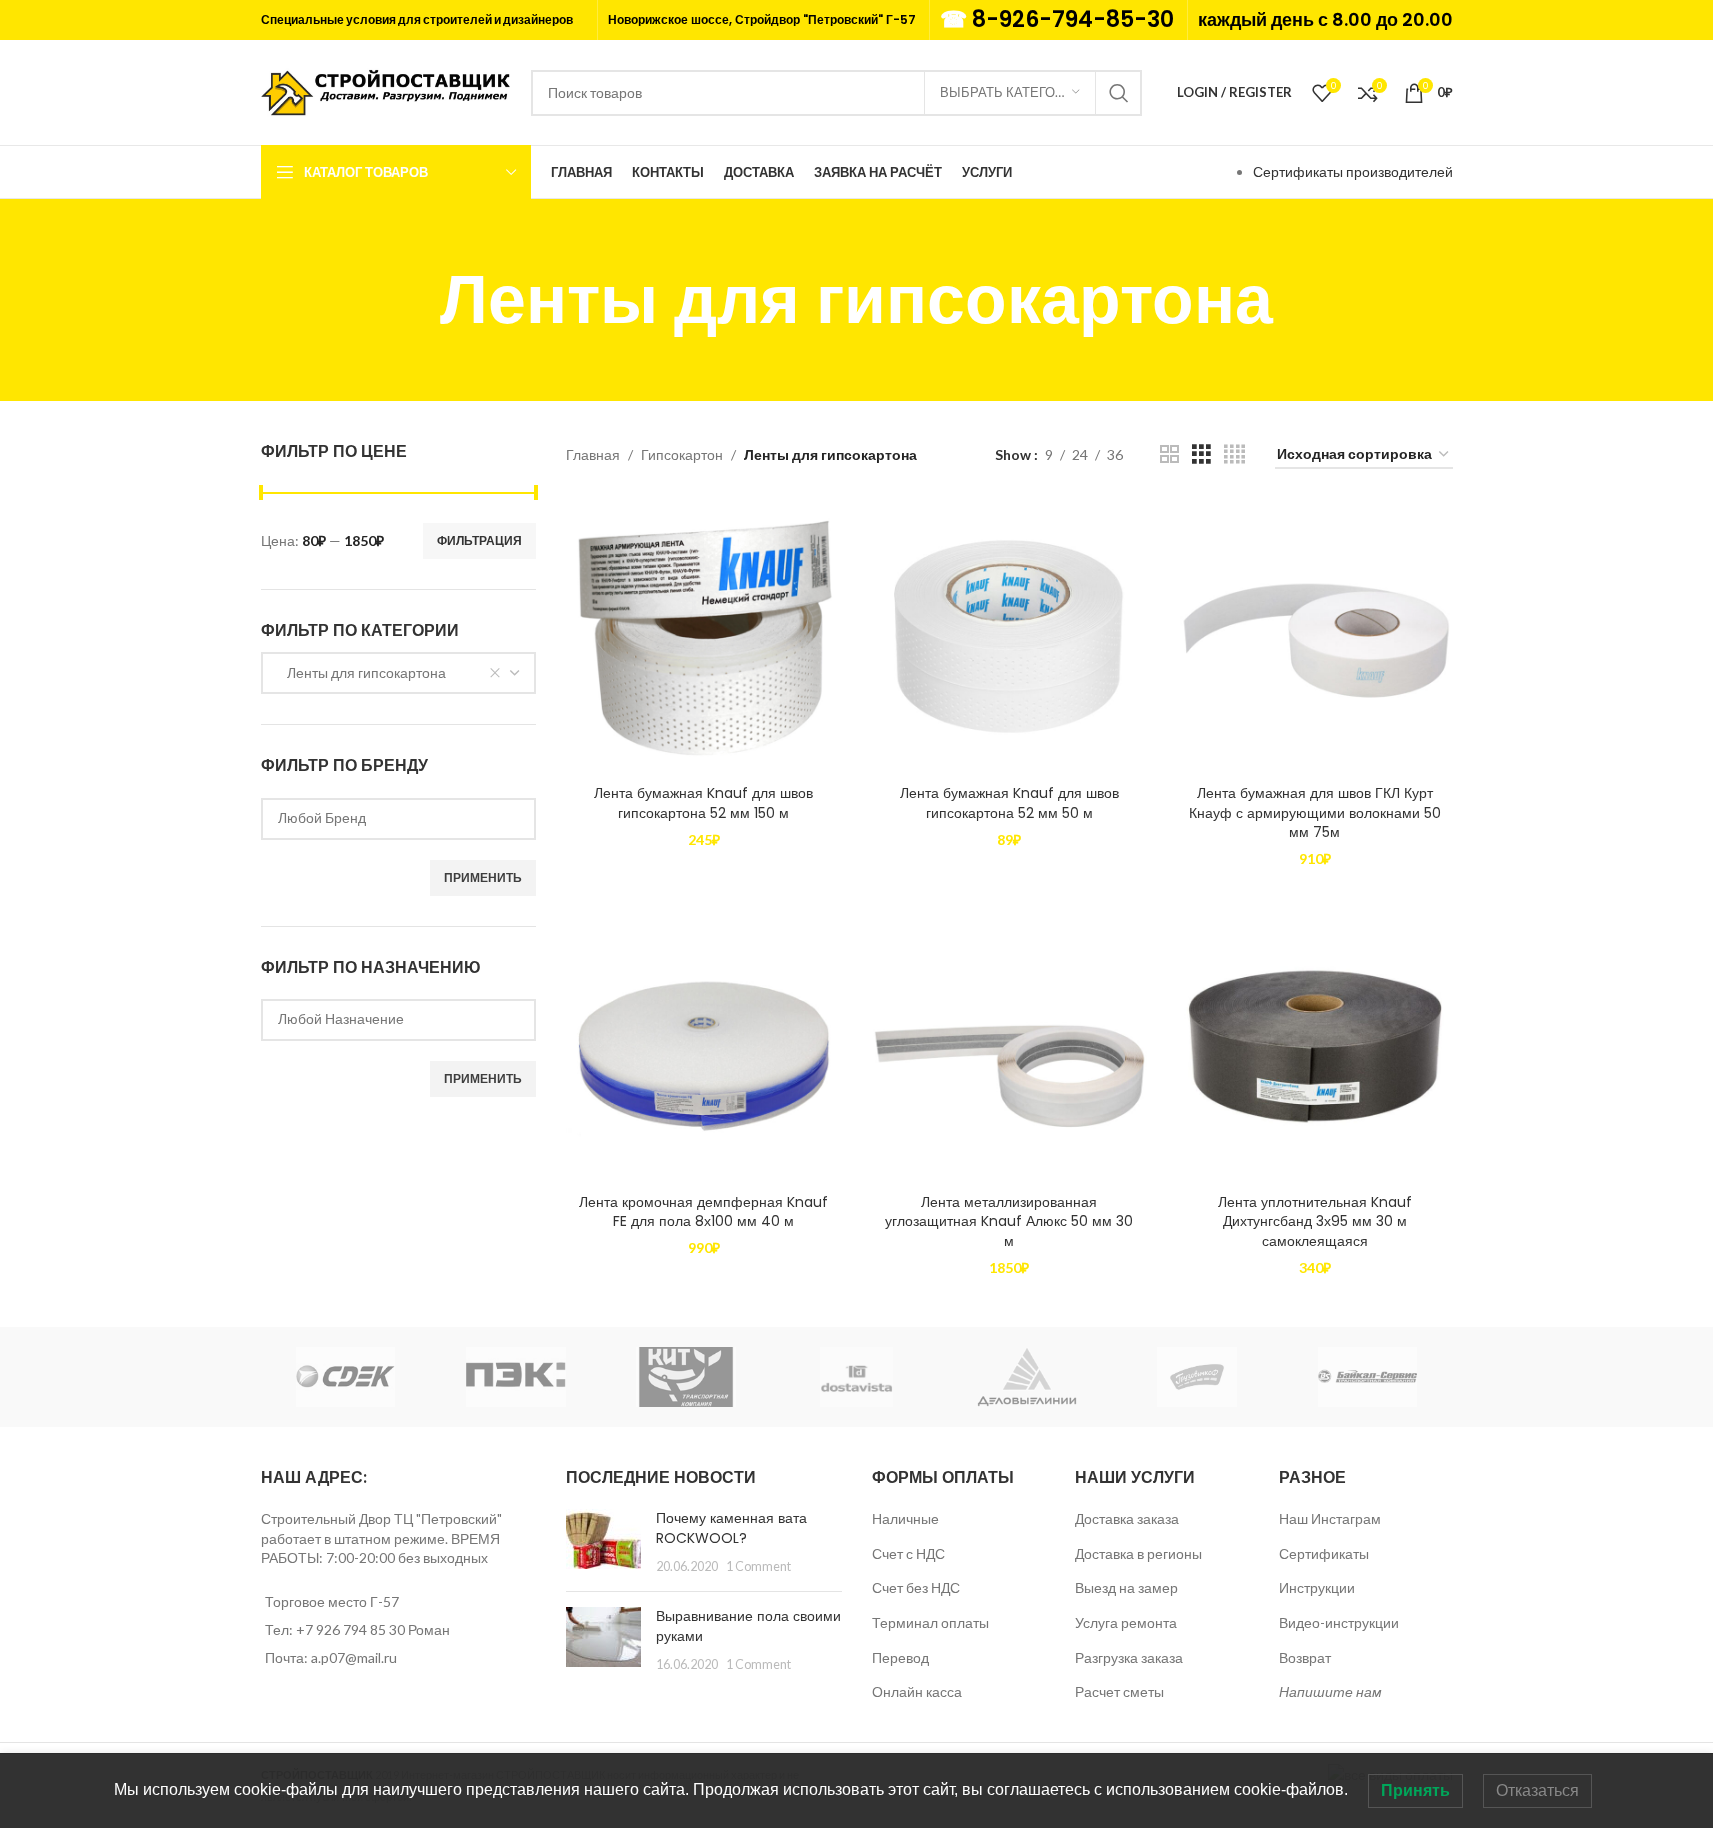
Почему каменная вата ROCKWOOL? (731, 1528)
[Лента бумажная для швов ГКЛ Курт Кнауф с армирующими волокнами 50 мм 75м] (1315, 637)
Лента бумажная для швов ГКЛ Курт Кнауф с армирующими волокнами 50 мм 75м (1315, 812)
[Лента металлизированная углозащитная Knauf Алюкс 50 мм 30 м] (1010, 1046)
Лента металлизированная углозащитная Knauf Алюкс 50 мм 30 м (1009, 1221)
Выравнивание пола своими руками (748, 1626)
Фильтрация (479, 540)
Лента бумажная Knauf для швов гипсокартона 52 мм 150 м (703, 803)
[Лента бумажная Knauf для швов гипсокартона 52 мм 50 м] (1010, 637)
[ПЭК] (516, 1377)
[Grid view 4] (1234, 454)
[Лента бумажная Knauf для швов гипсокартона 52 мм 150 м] (704, 637)
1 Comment (758, 1566)
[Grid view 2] (1169, 454)
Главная (593, 454)
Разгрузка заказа (1129, 1657)
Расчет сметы (1119, 1691)
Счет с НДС (908, 1553)
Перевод (900, 1657)
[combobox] (399, 673)
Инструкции (1317, 1587)
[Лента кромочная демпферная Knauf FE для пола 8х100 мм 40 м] (704, 1046)
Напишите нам (1330, 1691)
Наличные (905, 1518)
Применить (483, 877)
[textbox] (399, 817)
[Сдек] (346, 1377)
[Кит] (686, 1377)
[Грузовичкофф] (1197, 1377)
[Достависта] (856, 1377)
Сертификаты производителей (1353, 171)
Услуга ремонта (1126, 1622)
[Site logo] (386, 90)
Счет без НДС (916, 1587)
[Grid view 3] (1201, 454)
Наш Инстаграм (1330, 1518)
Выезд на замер (1126, 1587)
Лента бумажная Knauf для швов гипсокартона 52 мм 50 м (1009, 803)
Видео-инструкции (1339, 1622)
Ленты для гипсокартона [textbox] (362, 672)
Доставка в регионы (1138, 1553)
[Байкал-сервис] (1367, 1377)
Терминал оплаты (930, 1622)
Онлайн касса (917, 1691)
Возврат (1305, 1657)
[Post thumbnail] (603, 1542)
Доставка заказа (1127, 1518)
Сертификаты (1324, 1553)
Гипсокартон (682, 454)
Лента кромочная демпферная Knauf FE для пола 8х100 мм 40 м (703, 1212)
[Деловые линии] (1027, 1377)
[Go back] (415, 300)
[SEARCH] (1119, 93)
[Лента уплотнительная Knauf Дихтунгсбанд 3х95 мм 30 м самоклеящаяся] (1315, 1046)
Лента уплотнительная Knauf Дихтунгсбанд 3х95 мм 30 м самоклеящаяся (1315, 1221)
